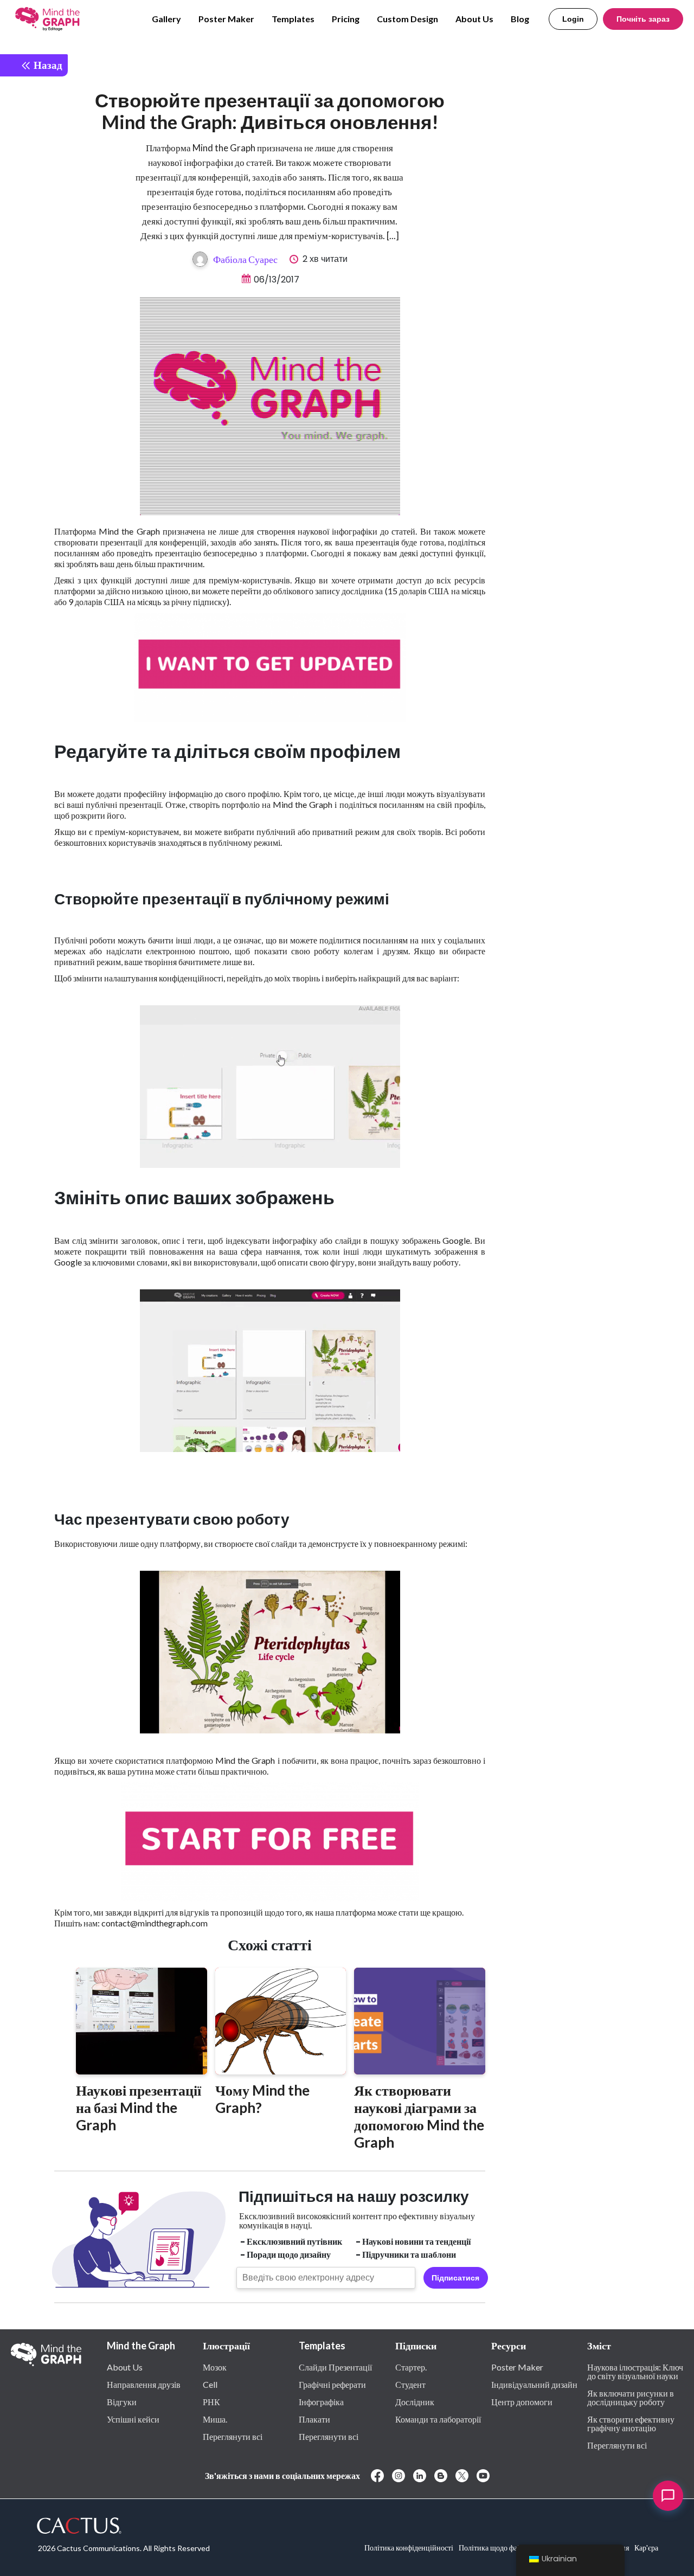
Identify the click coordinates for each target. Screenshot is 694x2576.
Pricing (346, 19)
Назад (47, 65)
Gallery (166, 19)
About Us (474, 19)
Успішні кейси (133, 2419)
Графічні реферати (332, 2384)
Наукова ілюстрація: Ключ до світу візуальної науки (635, 2371)
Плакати (314, 2419)
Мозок (215, 2367)
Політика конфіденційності (409, 2548)
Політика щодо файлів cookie (507, 2548)
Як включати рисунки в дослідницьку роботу (631, 2397)
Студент (410, 2384)
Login (573, 19)
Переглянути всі (233, 2436)
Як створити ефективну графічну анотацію (631, 2423)
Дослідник (415, 2401)
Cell (210, 2384)
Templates (293, 19)
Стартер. (411, 2367)
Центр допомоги (522, 2401)
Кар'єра (646, 2548)
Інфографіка (321, 2401)
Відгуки (122, 2401)
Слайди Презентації (335, 2367)
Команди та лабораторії (438, 2419)
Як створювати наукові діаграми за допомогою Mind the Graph (419, 2116)
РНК (211, 2401)
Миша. (215, 2419)
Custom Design (407, 19)
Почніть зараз (643, 19)
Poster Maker (226, 19)
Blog (520, 19)
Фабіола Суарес (245, 259)
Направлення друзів (144, 2384)
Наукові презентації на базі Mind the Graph (139, 2108)
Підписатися (455, 2278)
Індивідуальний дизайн (534, 2384)
